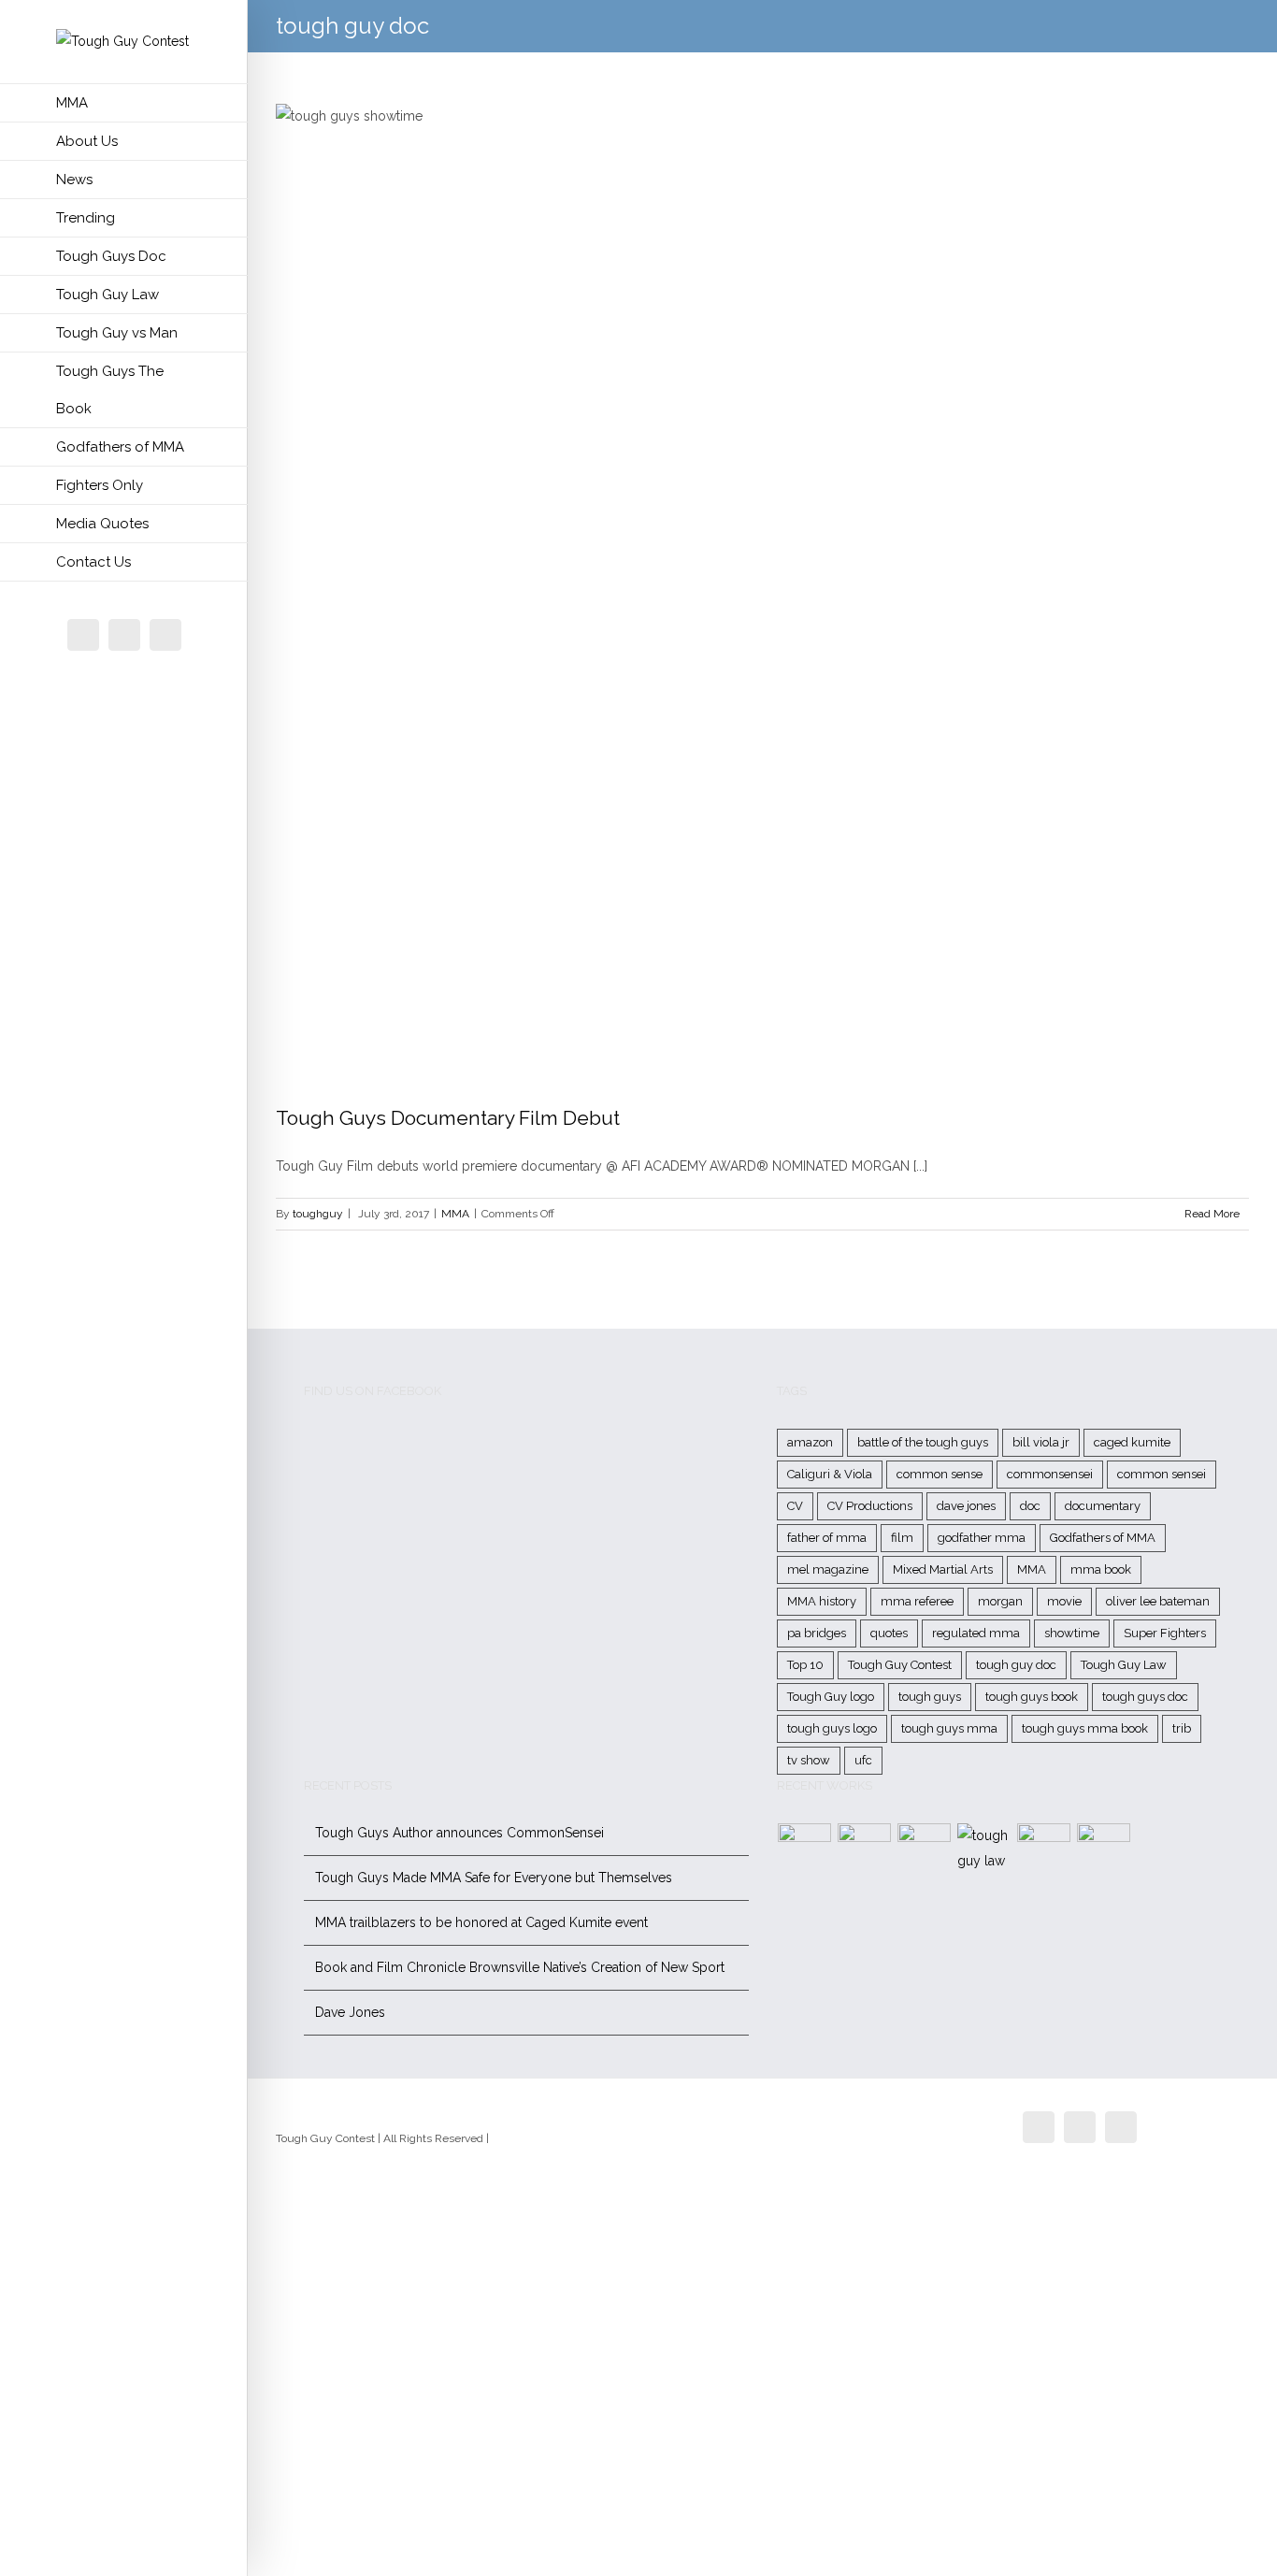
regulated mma (976, 1633)
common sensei (1162, 1474)
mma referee (917, 1601)
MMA (455, 1214)
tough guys (930, 1697)
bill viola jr (1041, 1442)
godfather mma (982, 1538)
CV (795, 1506)
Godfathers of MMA (1103, 1538)
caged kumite (1132, 1442)
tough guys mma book (1085, 1728)
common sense (940, 1474)
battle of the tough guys (923, 1442)
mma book (1101, 1569)
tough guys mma (949, 1728)
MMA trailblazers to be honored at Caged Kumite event (481, 1922)
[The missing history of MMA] (1044, 1850)
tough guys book (1032, 1697)
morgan (1000, 1601)
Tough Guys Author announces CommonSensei (459, 1833)
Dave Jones (350, 2012)
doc (1030, 1506)
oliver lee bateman (1158, 1601)
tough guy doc (1016, 1665)
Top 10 (805, 1665)
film (902, 1538)
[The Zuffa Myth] (865, 1850)
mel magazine (828, 1569)
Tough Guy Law (1124, 1665)
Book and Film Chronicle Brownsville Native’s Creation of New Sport (520, 1967)
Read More (1212, 1214)
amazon (810, 1442)
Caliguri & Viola (830, 1474)
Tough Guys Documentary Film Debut (448, 1118)
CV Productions (870, 1506)
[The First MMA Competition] (805, 1850)
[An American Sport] (1104, 1850)
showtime (1072, 1633)
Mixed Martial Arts (943, 1569)
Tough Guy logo (831, 1697)
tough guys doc (1145, 1697)
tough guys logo (832, 1728)
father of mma (827, 1538)
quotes (889, 1633)
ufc (863, 1760)
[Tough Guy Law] (984, 1849)
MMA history (822, 1601)
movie (1064, 1601)
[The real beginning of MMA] (925, 1850)
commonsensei (1050, 1474)
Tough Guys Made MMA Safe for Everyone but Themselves (494, 1878)
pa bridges (817, 1633)
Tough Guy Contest (900, 1665)
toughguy (318, 1214)
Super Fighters (1165, 1633)
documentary (1103, 1506)
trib (1182, 1728)
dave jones (966, 1506)
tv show (809, 1760)
